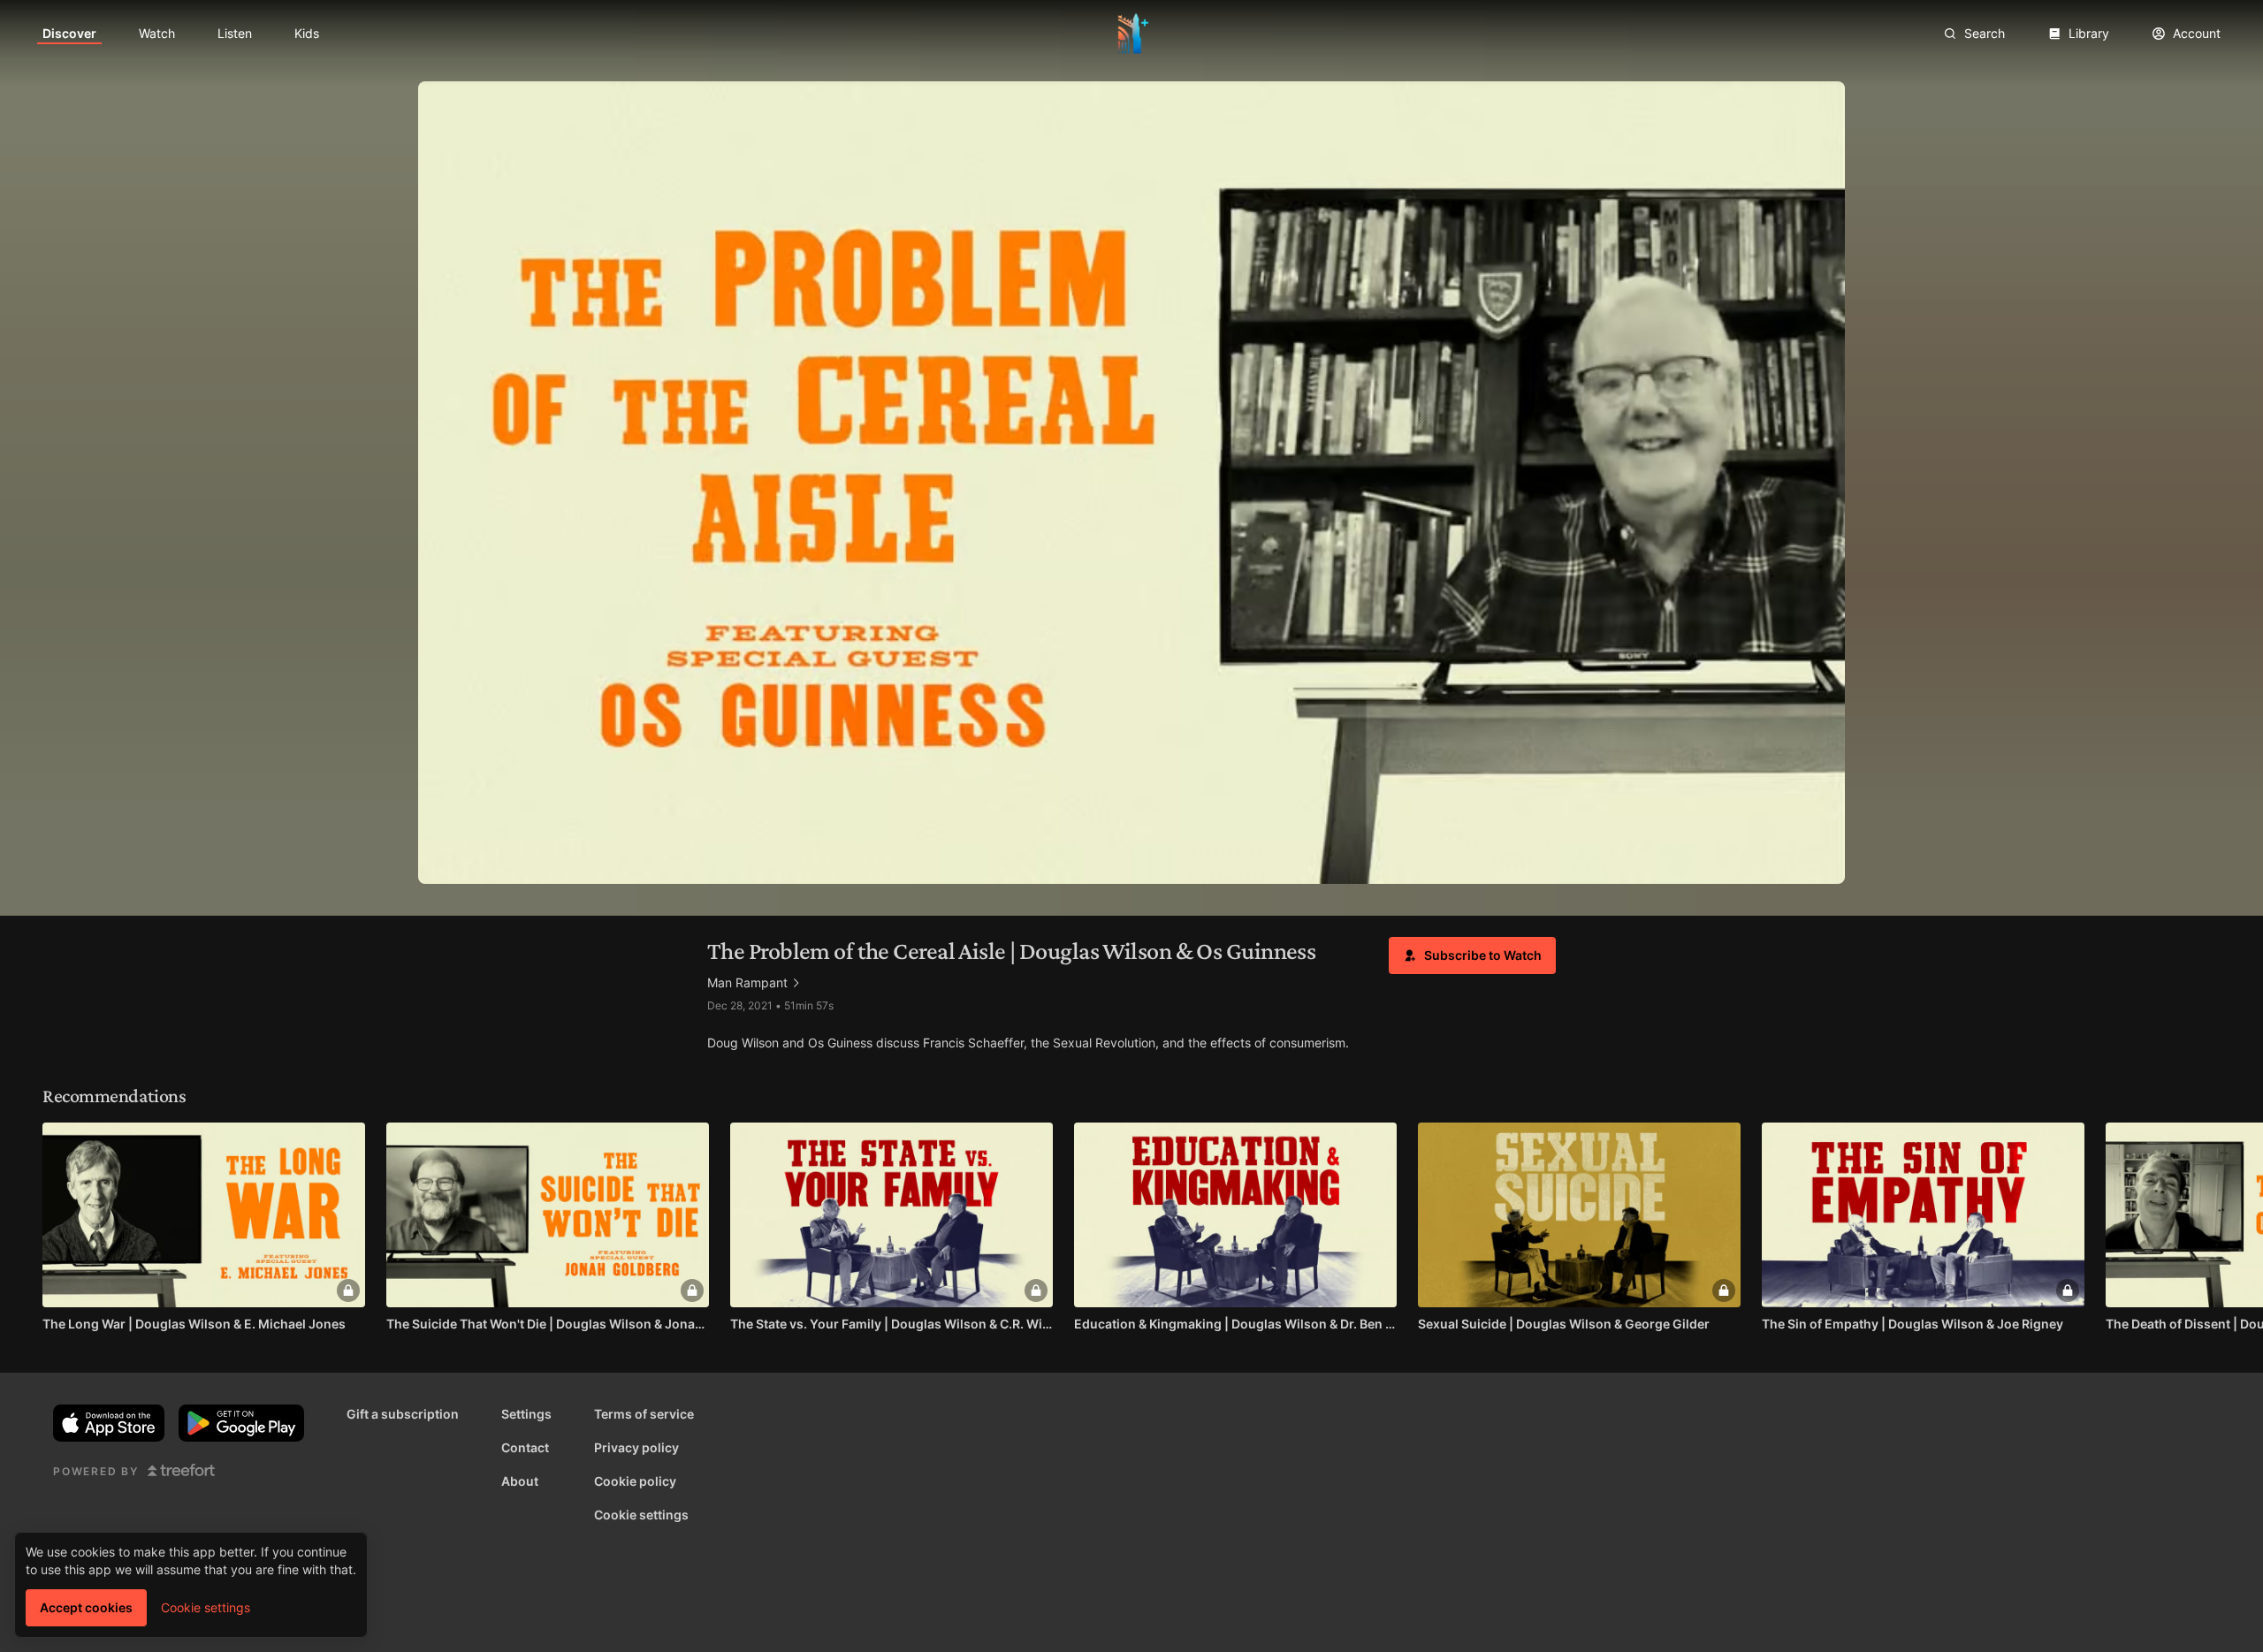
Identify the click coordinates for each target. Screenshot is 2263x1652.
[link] (69, 34)
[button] (1472, 955)
